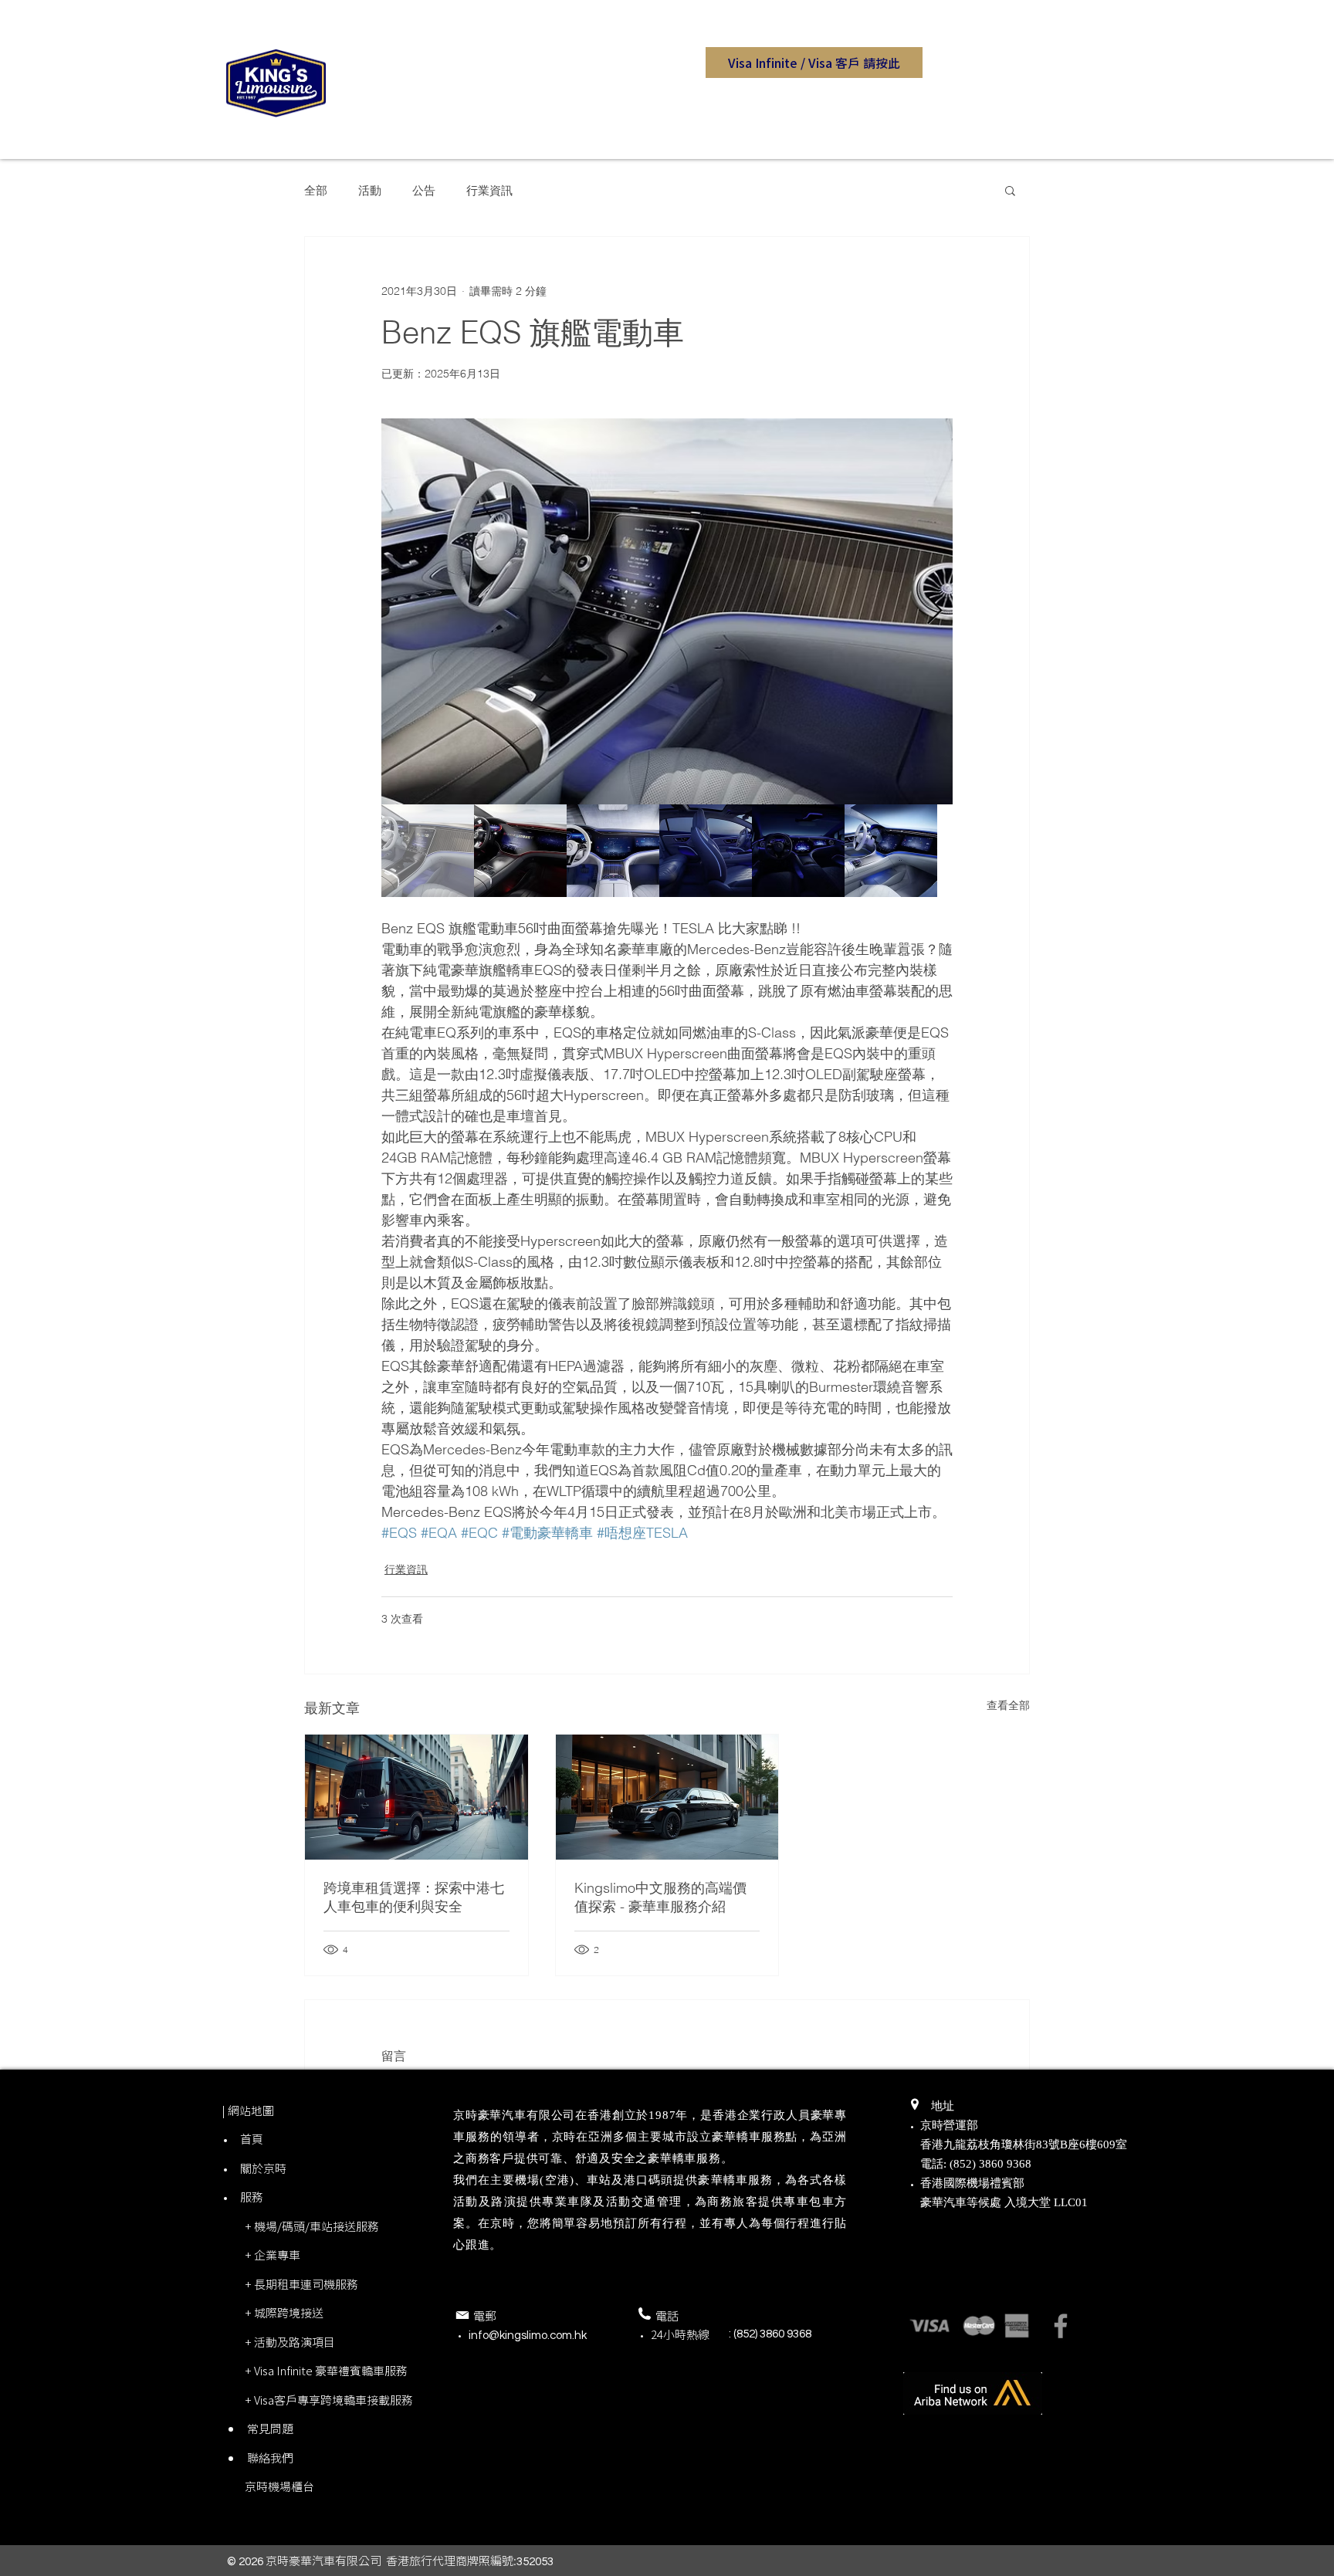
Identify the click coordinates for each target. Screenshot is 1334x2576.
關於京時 (263, 2168)
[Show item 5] (798, 851)
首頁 (252, 2139)
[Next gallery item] (934, 612)
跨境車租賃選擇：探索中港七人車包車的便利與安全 (414, 1897)
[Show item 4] (706, 851)
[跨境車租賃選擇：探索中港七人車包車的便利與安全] (416, 1797)
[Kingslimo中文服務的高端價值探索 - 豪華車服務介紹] (667, 1797)
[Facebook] (1061, 2326)
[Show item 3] (613, 851)
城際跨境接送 (289, 2313)
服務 (252, 2197)
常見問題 (270, 2429)
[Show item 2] (520, 851)
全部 (316, 190)
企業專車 (277, 2255)
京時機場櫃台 (279, 2486)
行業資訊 (489, 190)
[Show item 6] (891, 851)
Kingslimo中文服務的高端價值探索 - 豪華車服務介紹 (660, 1897)
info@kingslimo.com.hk (528, 2336)
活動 (370, 190)
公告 (424, 190)
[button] (814, 63)
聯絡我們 (270, 2458)
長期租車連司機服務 (306, 2284)
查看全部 (1008, 1705)
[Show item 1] (428, 851)
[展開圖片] (667, 611)
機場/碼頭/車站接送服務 (317, 2226)
